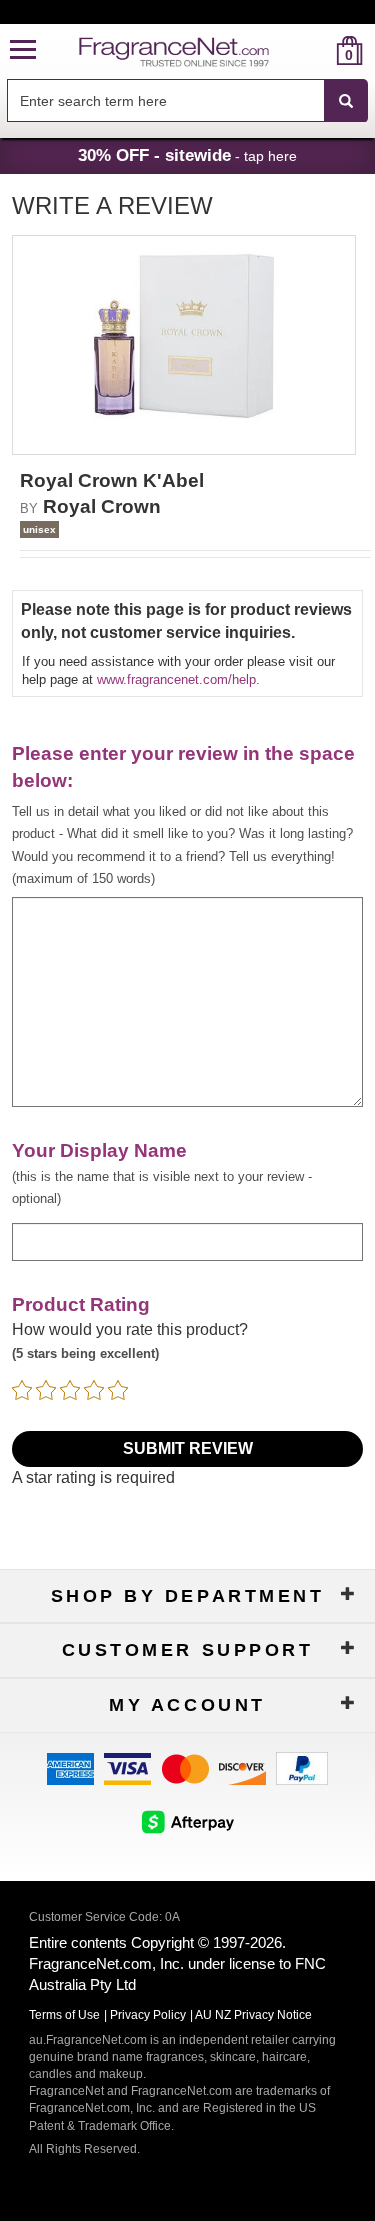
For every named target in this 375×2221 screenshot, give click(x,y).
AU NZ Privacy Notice (253, 2015)
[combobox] (187, 101)
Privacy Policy (148, 2015)
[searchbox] (165, 100)
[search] (317, 50)
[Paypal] (302, 1767)
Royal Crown (102, 506)
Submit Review (188, 1448)
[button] (23, 50)
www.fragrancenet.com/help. (178, 679)
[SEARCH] (346, 101)
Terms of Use (64, 2015)
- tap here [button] (187, 155)
